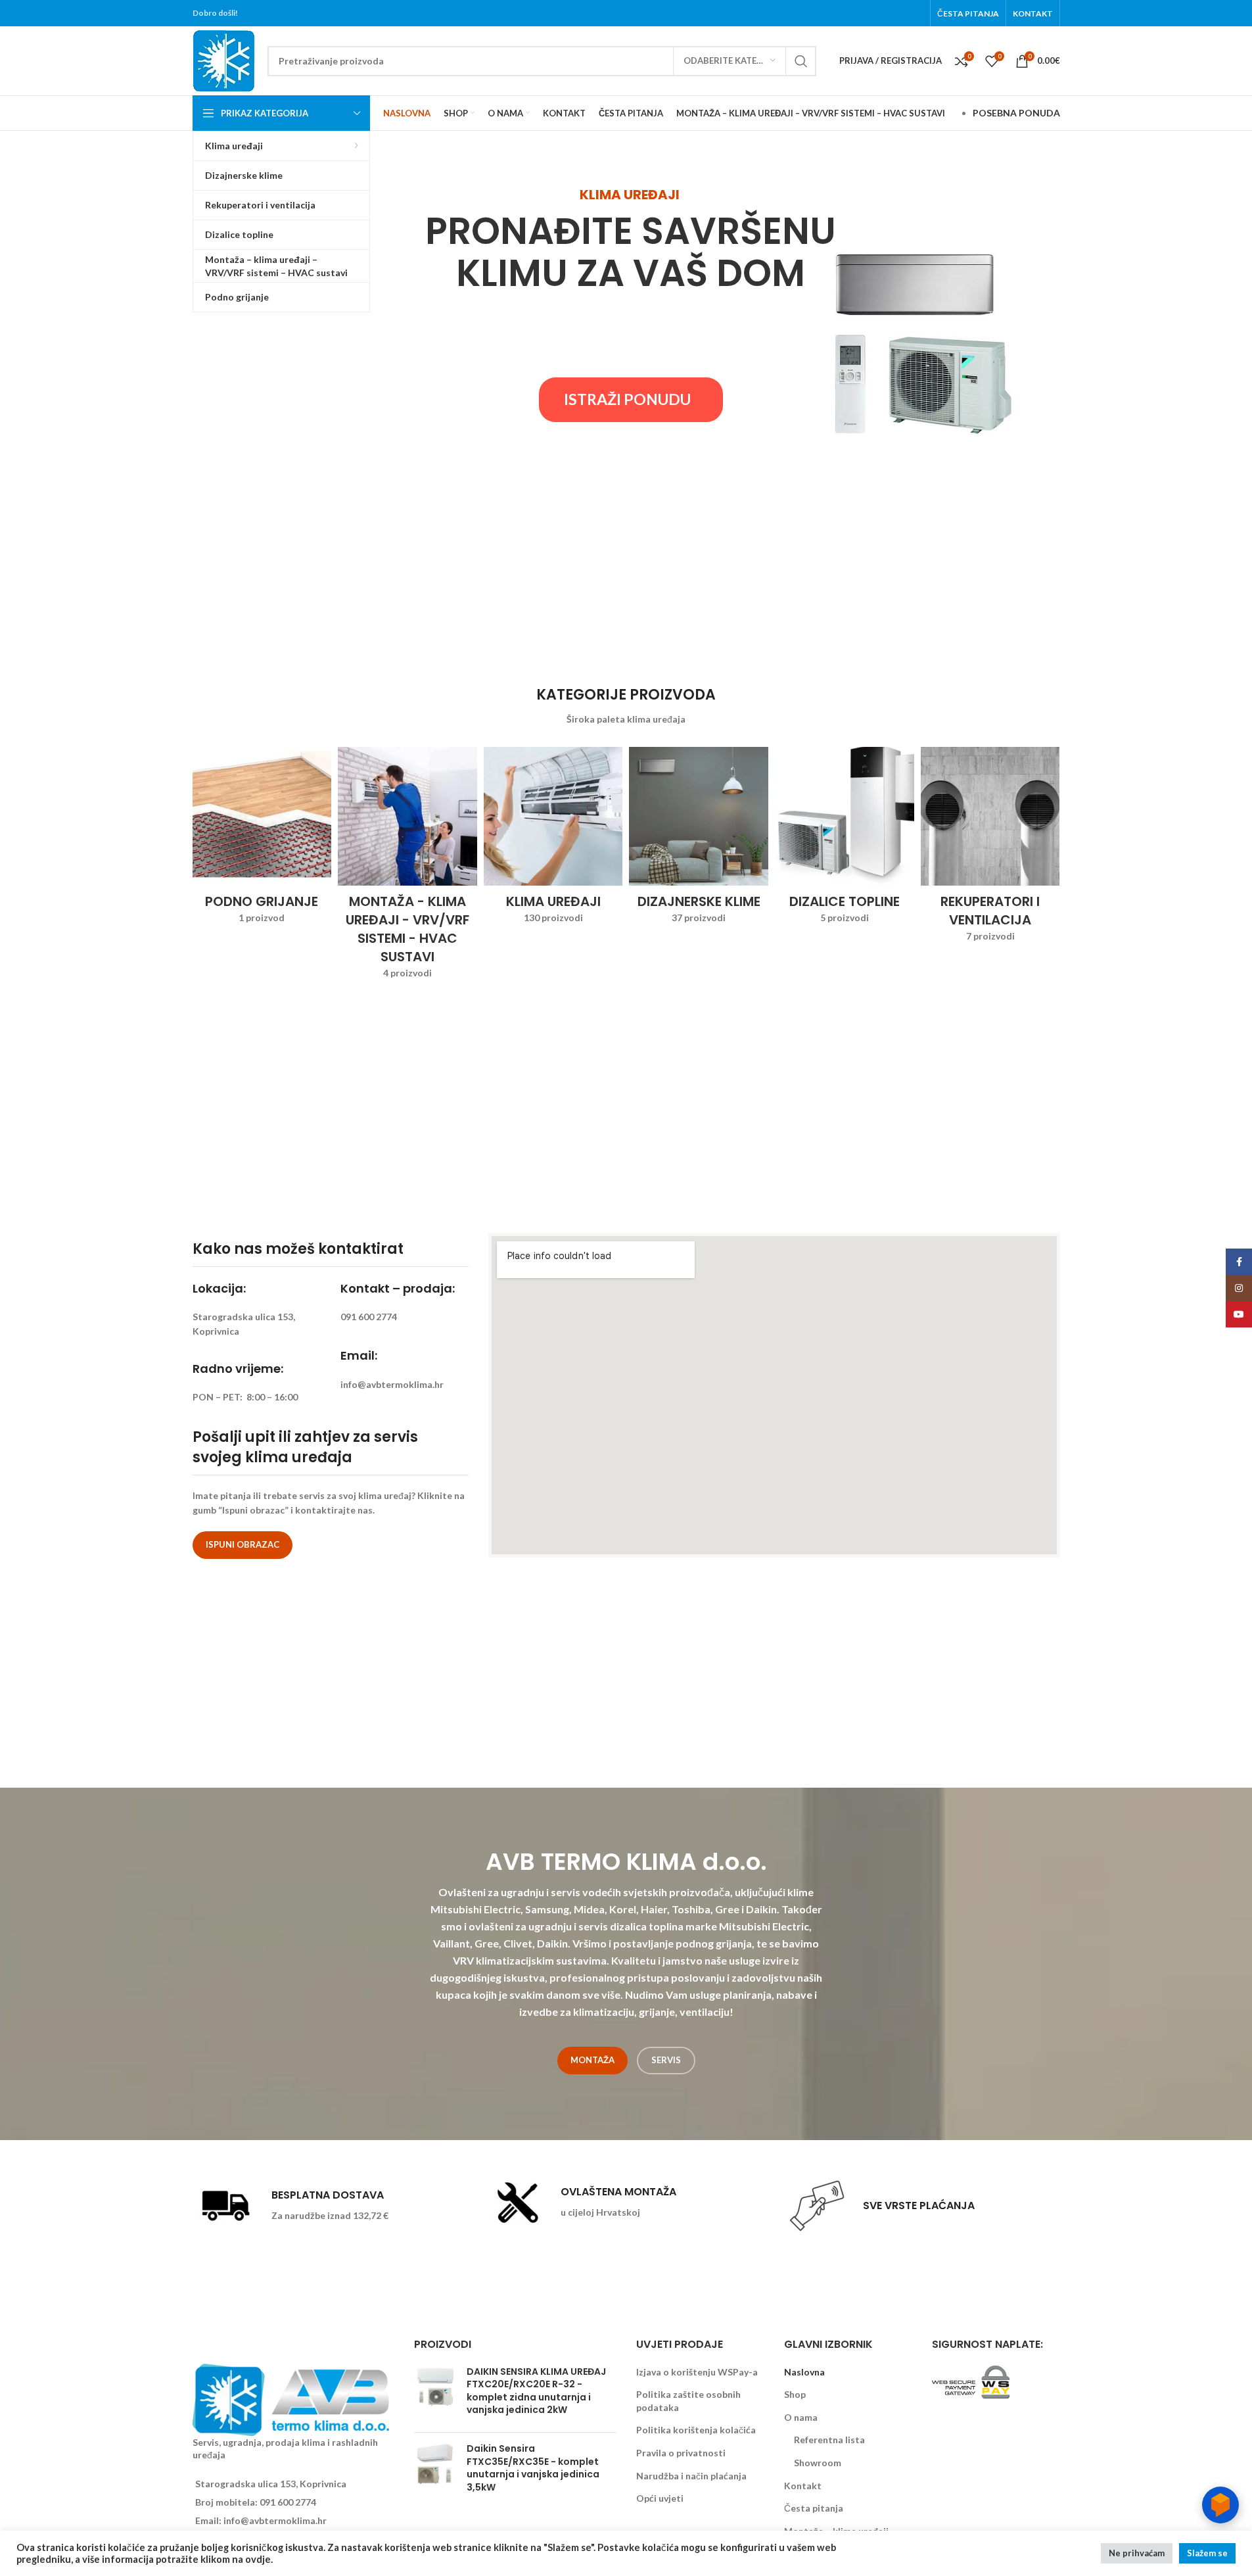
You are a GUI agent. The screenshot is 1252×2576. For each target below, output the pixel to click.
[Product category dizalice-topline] (845, 840)
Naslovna (804, 2372)
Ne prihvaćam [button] (1137, 2553)
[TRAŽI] (801, 61)
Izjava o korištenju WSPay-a (697, 2372)
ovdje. (259, 2559)
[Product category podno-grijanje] (262, 840)
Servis (666, 2060)
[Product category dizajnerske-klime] (699, 840)
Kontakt (803, 2486)
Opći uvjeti (660, 2498)
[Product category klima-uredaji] (553, 840)
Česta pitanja (814, 2508)
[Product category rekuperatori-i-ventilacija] (990, 849)
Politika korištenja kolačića (696, 2430)
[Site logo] (223, 60)
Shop (795, 2394)
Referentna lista (829, 2440)
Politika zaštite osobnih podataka (688, 2401)
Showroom (818, 2463)
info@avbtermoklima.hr (275, 2520)
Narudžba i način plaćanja (691, 2476)
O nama (801, 2417)
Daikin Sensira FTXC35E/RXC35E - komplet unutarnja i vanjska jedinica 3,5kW (533, 2468)
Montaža (592, 2060)
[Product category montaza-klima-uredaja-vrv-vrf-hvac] (407, 867)
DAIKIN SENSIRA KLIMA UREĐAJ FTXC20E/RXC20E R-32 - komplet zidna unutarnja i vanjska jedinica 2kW (536, 2391)
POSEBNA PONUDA (1016, 113)
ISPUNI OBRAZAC (243, 1544)
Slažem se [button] (1207, 2553)
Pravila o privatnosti (681, 2453)
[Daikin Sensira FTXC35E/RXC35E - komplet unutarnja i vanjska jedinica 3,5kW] (435, 2471)
